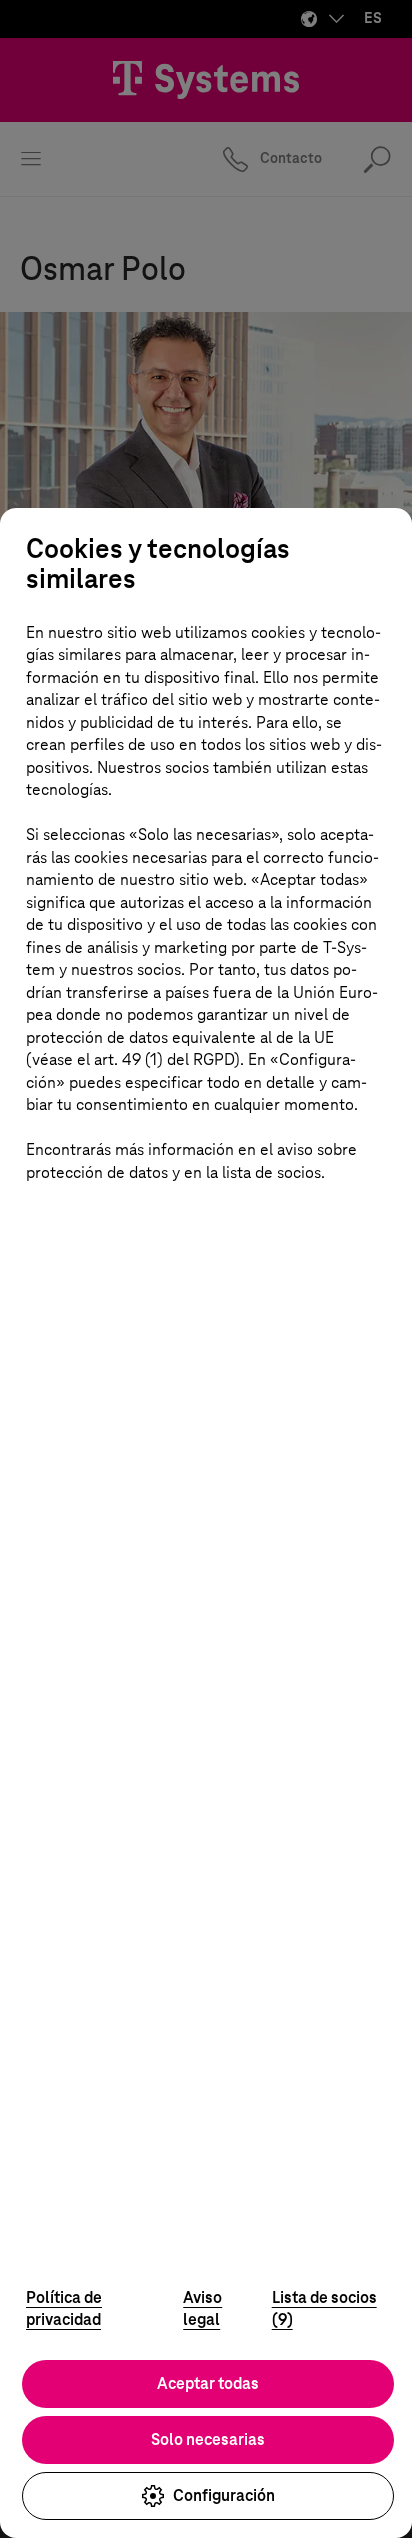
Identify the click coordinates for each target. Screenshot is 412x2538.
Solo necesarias (208, 2439)
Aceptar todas (208, 2383)
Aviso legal (202, 2309)
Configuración (224, 2495)
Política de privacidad (64, 2309)
